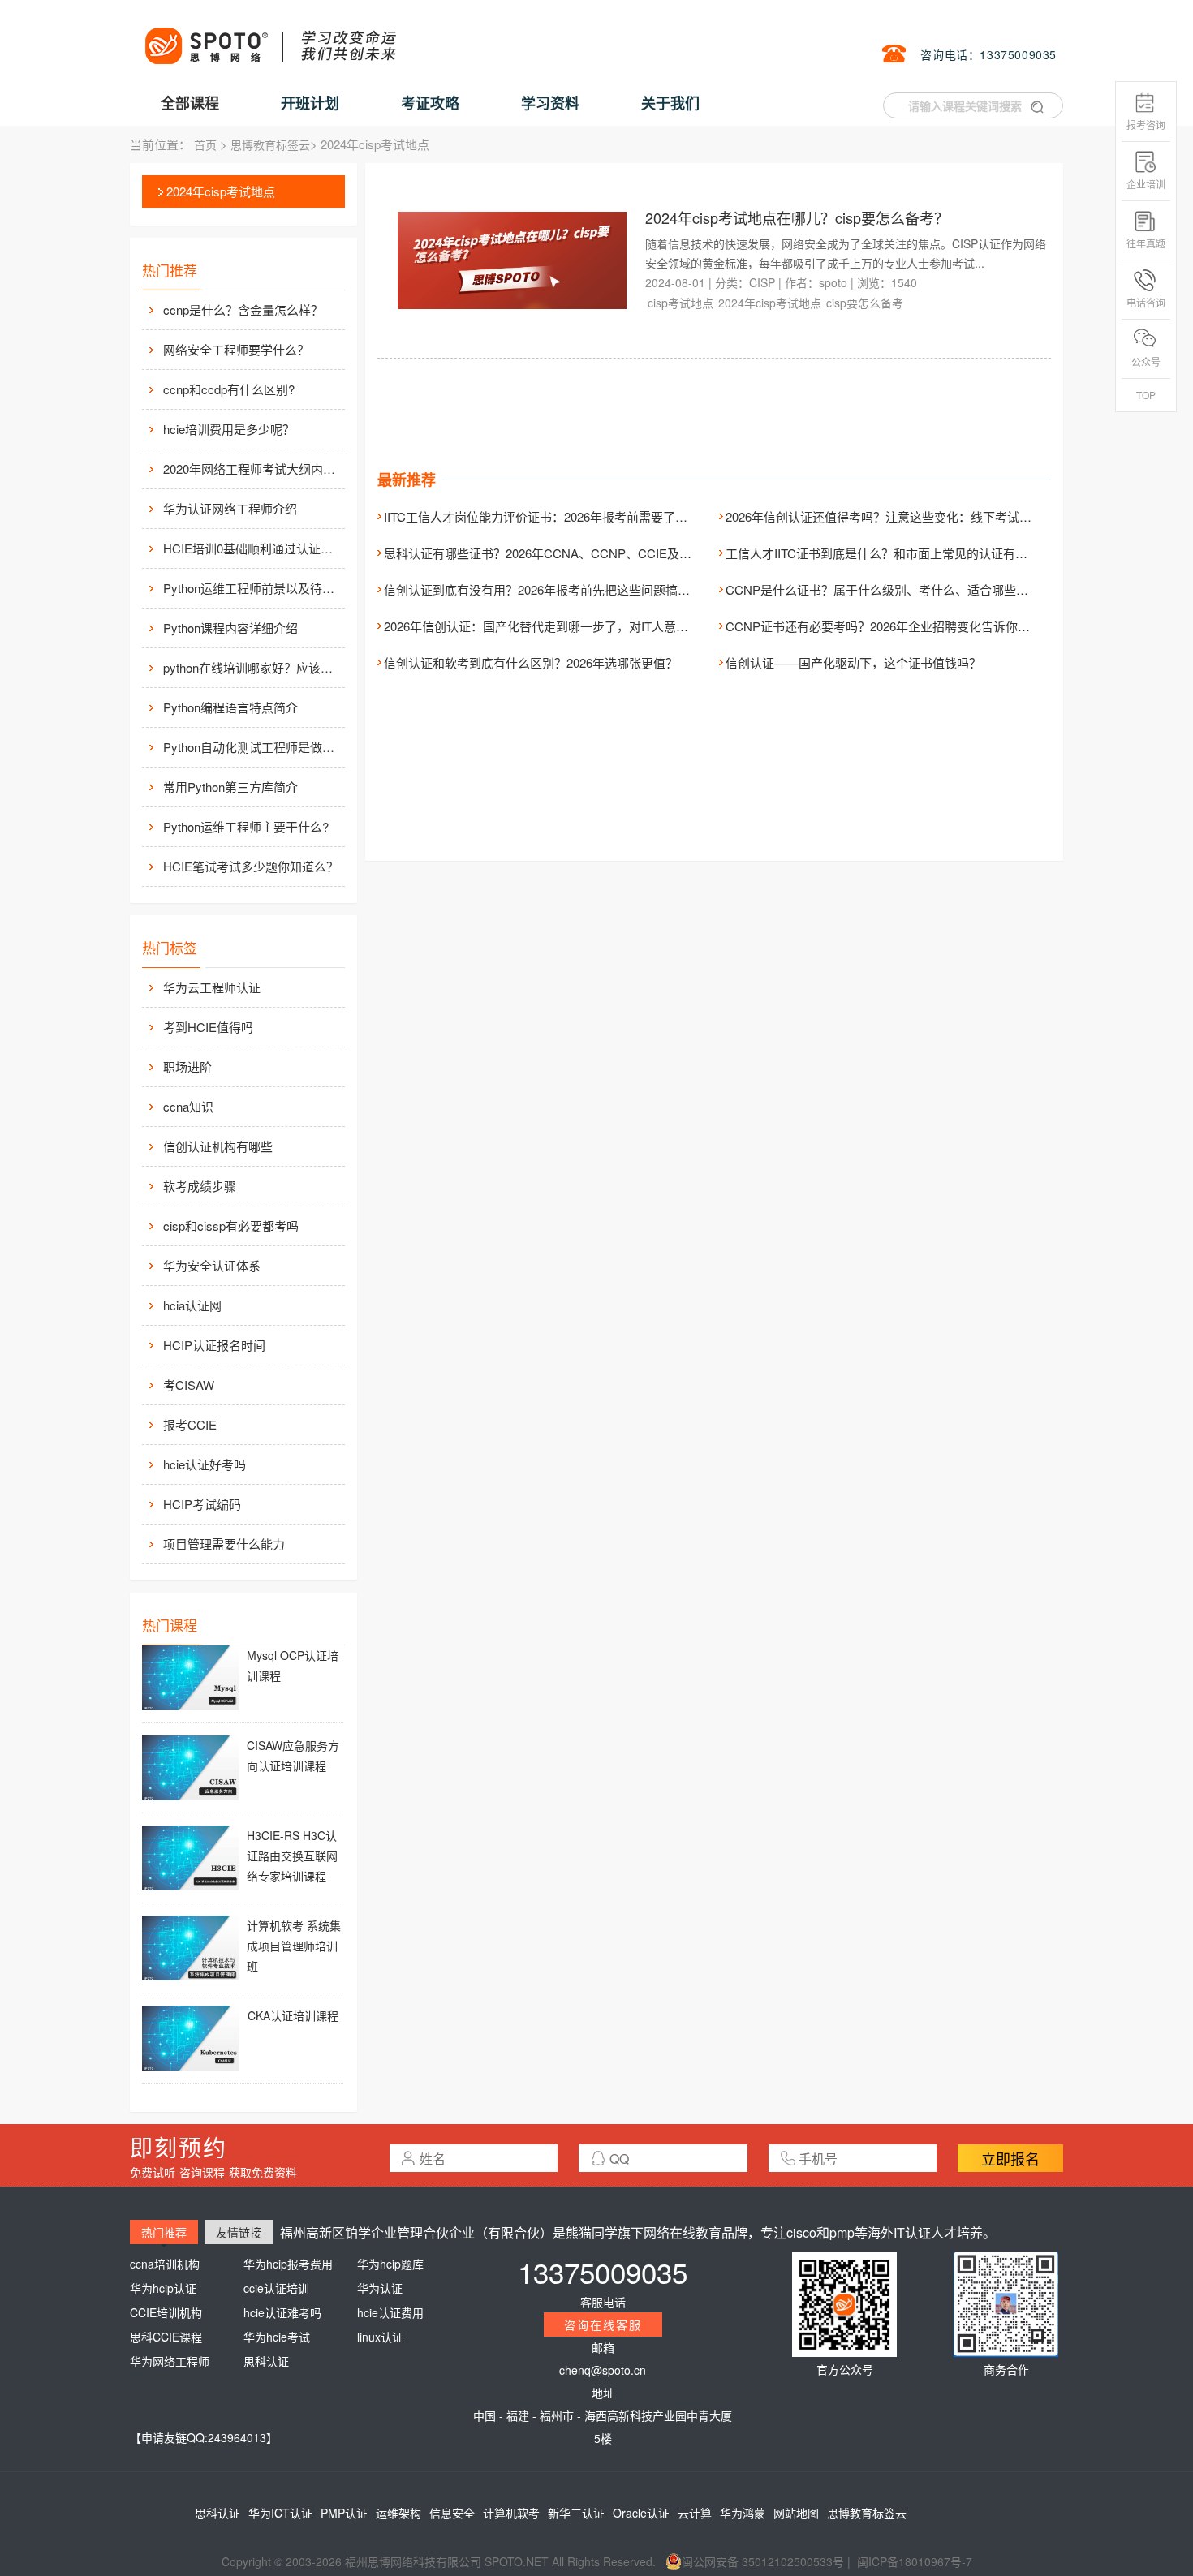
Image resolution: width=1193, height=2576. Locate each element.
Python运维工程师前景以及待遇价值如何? (252, 588)
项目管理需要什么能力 (224, 1544)
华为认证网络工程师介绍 (230, 508)
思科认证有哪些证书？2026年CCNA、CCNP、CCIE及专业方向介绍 (568, 553)
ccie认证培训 (276, 2288)
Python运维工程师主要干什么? (246, 826)
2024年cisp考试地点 (221, 191)
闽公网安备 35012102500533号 (763, 2561)
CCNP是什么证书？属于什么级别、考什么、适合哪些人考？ (889, 589)
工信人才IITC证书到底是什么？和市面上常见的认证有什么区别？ (901, 553)
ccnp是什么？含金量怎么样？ (243, 310)
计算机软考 (511, 2513)
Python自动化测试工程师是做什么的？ (252, 747)
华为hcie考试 (277, 2337)
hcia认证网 (192, 1305)
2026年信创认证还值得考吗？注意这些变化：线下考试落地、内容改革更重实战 (939, 516)
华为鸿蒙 (743, 2513)
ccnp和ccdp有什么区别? (229, 389)
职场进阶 (187, 1067)
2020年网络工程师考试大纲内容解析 (252, 469)
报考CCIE (190, 1424)
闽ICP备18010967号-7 (915, 2561)
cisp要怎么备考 (865, 303)
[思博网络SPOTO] (269, 37)
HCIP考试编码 (202, 1504)
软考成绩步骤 (200, 1186)
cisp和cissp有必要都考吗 (231, 1226)
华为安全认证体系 (212, 1265)
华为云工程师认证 (212, 987)
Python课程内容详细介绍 (230, 628)
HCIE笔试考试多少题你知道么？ (251, 866)
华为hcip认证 (163, 2288)
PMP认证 (344, 2513)
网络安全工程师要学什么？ (236, 349)
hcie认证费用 (390, 2312)
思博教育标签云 (270, 144)
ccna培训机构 (165, 2264)
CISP (762, 282)
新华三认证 (576, 2513)
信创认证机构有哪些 (218, 1146)
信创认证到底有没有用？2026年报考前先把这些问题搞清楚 (543, 589)
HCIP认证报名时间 (214, 1345)
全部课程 (190, 103)
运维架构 (398, 2513)
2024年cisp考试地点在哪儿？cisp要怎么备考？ (797, 217)
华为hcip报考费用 (288, 2264)
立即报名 (1010, 2158)
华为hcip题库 (390, 2264)
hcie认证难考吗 (282, 2312)
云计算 (695, 2513)
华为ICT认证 (280, 2513)
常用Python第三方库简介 (230, 787)
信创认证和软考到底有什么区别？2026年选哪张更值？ (531, 662)
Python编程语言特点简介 (230, 707)
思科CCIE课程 (166, 2337)
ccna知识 (188, 1106)
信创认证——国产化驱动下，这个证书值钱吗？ (853, 662)
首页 (205, 144)
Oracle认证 (641, 2513)
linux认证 (380, 2337)
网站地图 (796, 2513)
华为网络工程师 (170, 2361)
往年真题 (1146, 243)
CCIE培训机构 (166, 2312)
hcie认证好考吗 (205, 1464)
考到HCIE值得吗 (208, 1027)
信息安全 (452, 2513)
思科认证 (266, 2361)
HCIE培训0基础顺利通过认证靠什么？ (252, 548)
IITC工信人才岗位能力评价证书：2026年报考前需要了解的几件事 (560, 516)
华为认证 (380, 2288)
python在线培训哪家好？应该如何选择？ (252, 667)
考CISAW (189, 1385)
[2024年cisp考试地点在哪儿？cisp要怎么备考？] (512, 259)
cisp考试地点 (680, 303)
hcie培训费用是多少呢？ (229, 429)
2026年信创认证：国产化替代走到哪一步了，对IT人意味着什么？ (560, 626)
